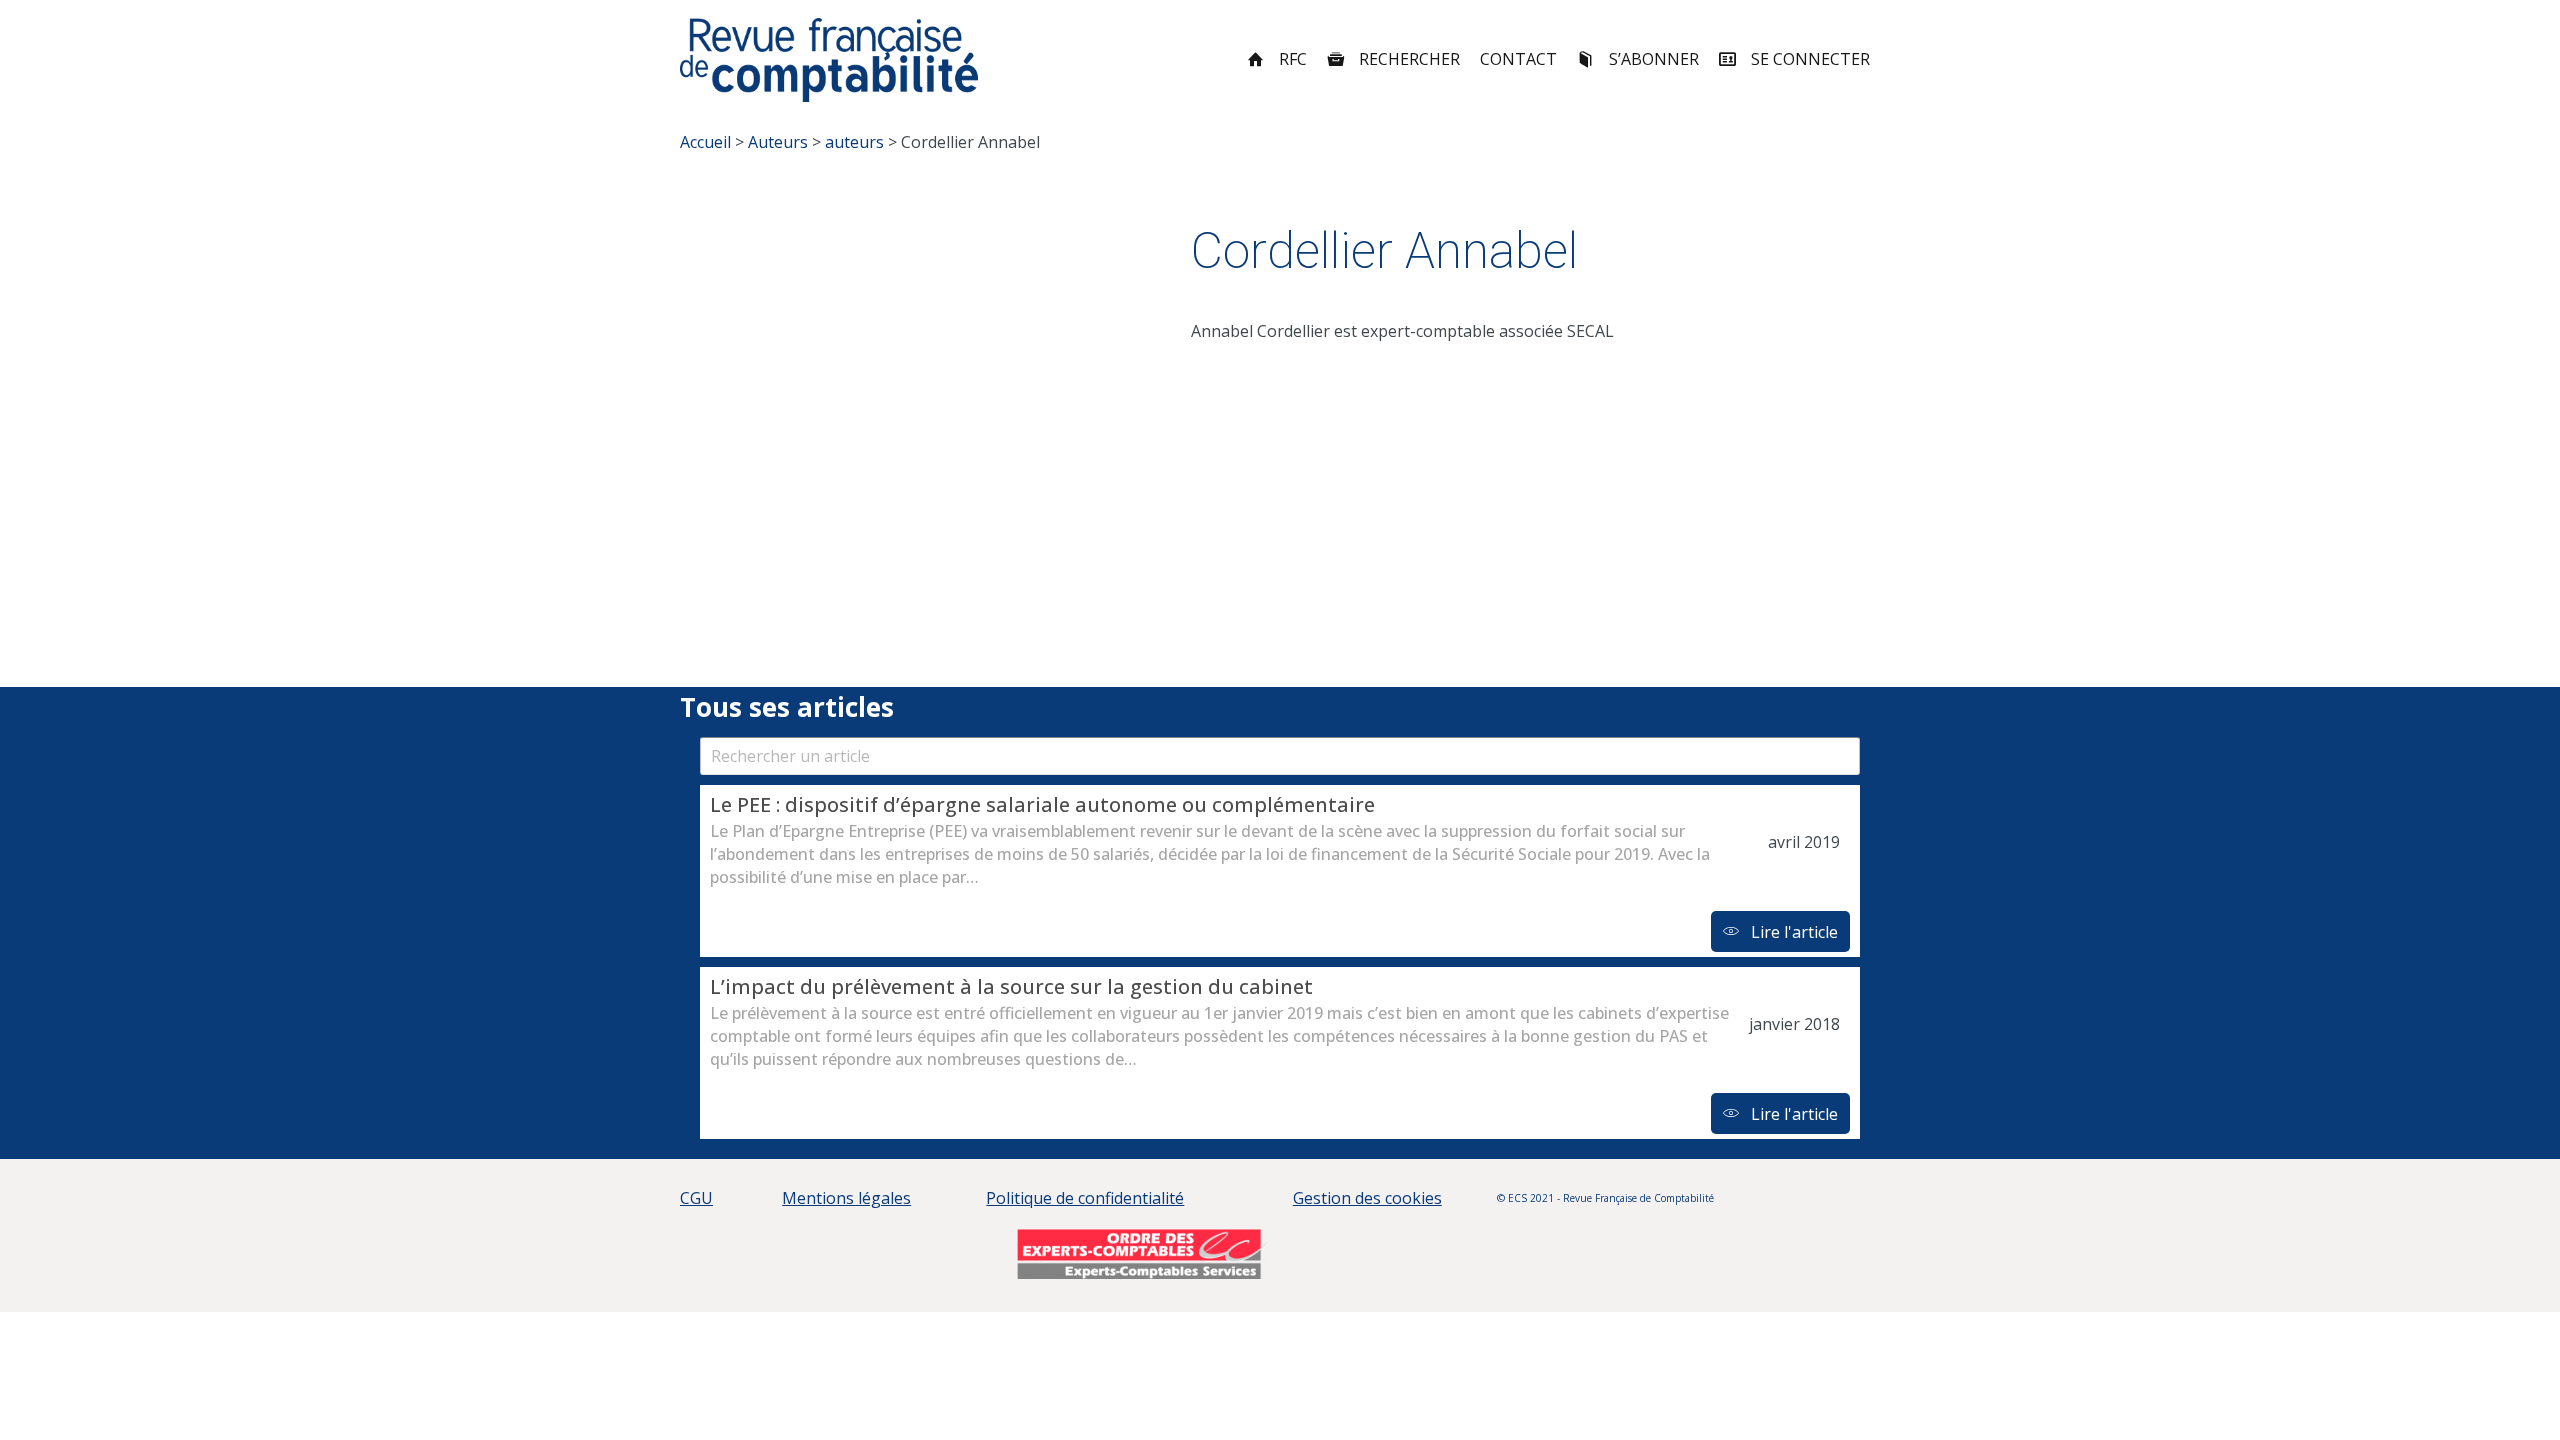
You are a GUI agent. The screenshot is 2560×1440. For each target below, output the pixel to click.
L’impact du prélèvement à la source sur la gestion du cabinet (1011, 986)
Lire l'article (1792, 932)
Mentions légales (846, 1198)
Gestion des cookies (1367, 1198)
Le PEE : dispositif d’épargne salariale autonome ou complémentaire (1042, 804)
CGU (696, 1198)
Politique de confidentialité (1085, 1198)
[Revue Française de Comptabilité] (829, 60)
